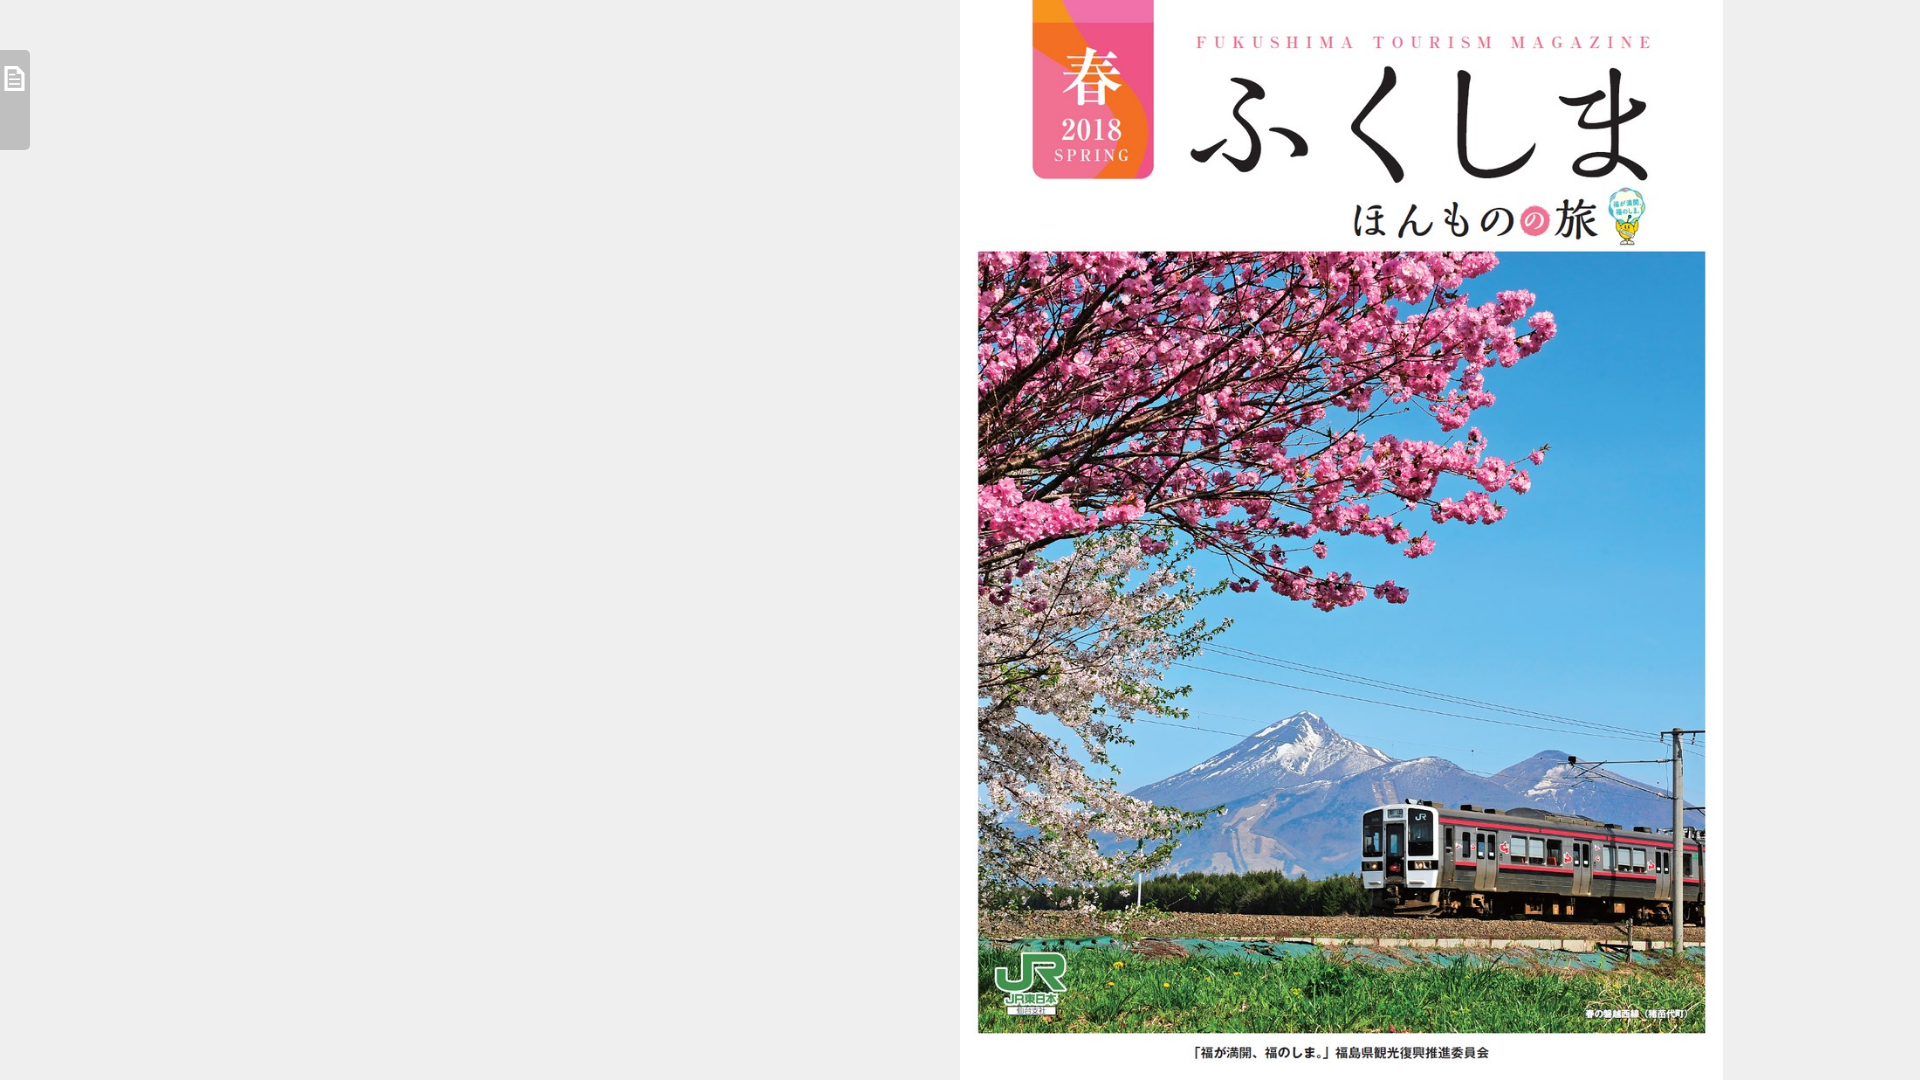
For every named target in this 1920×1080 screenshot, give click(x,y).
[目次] (15, 100)
